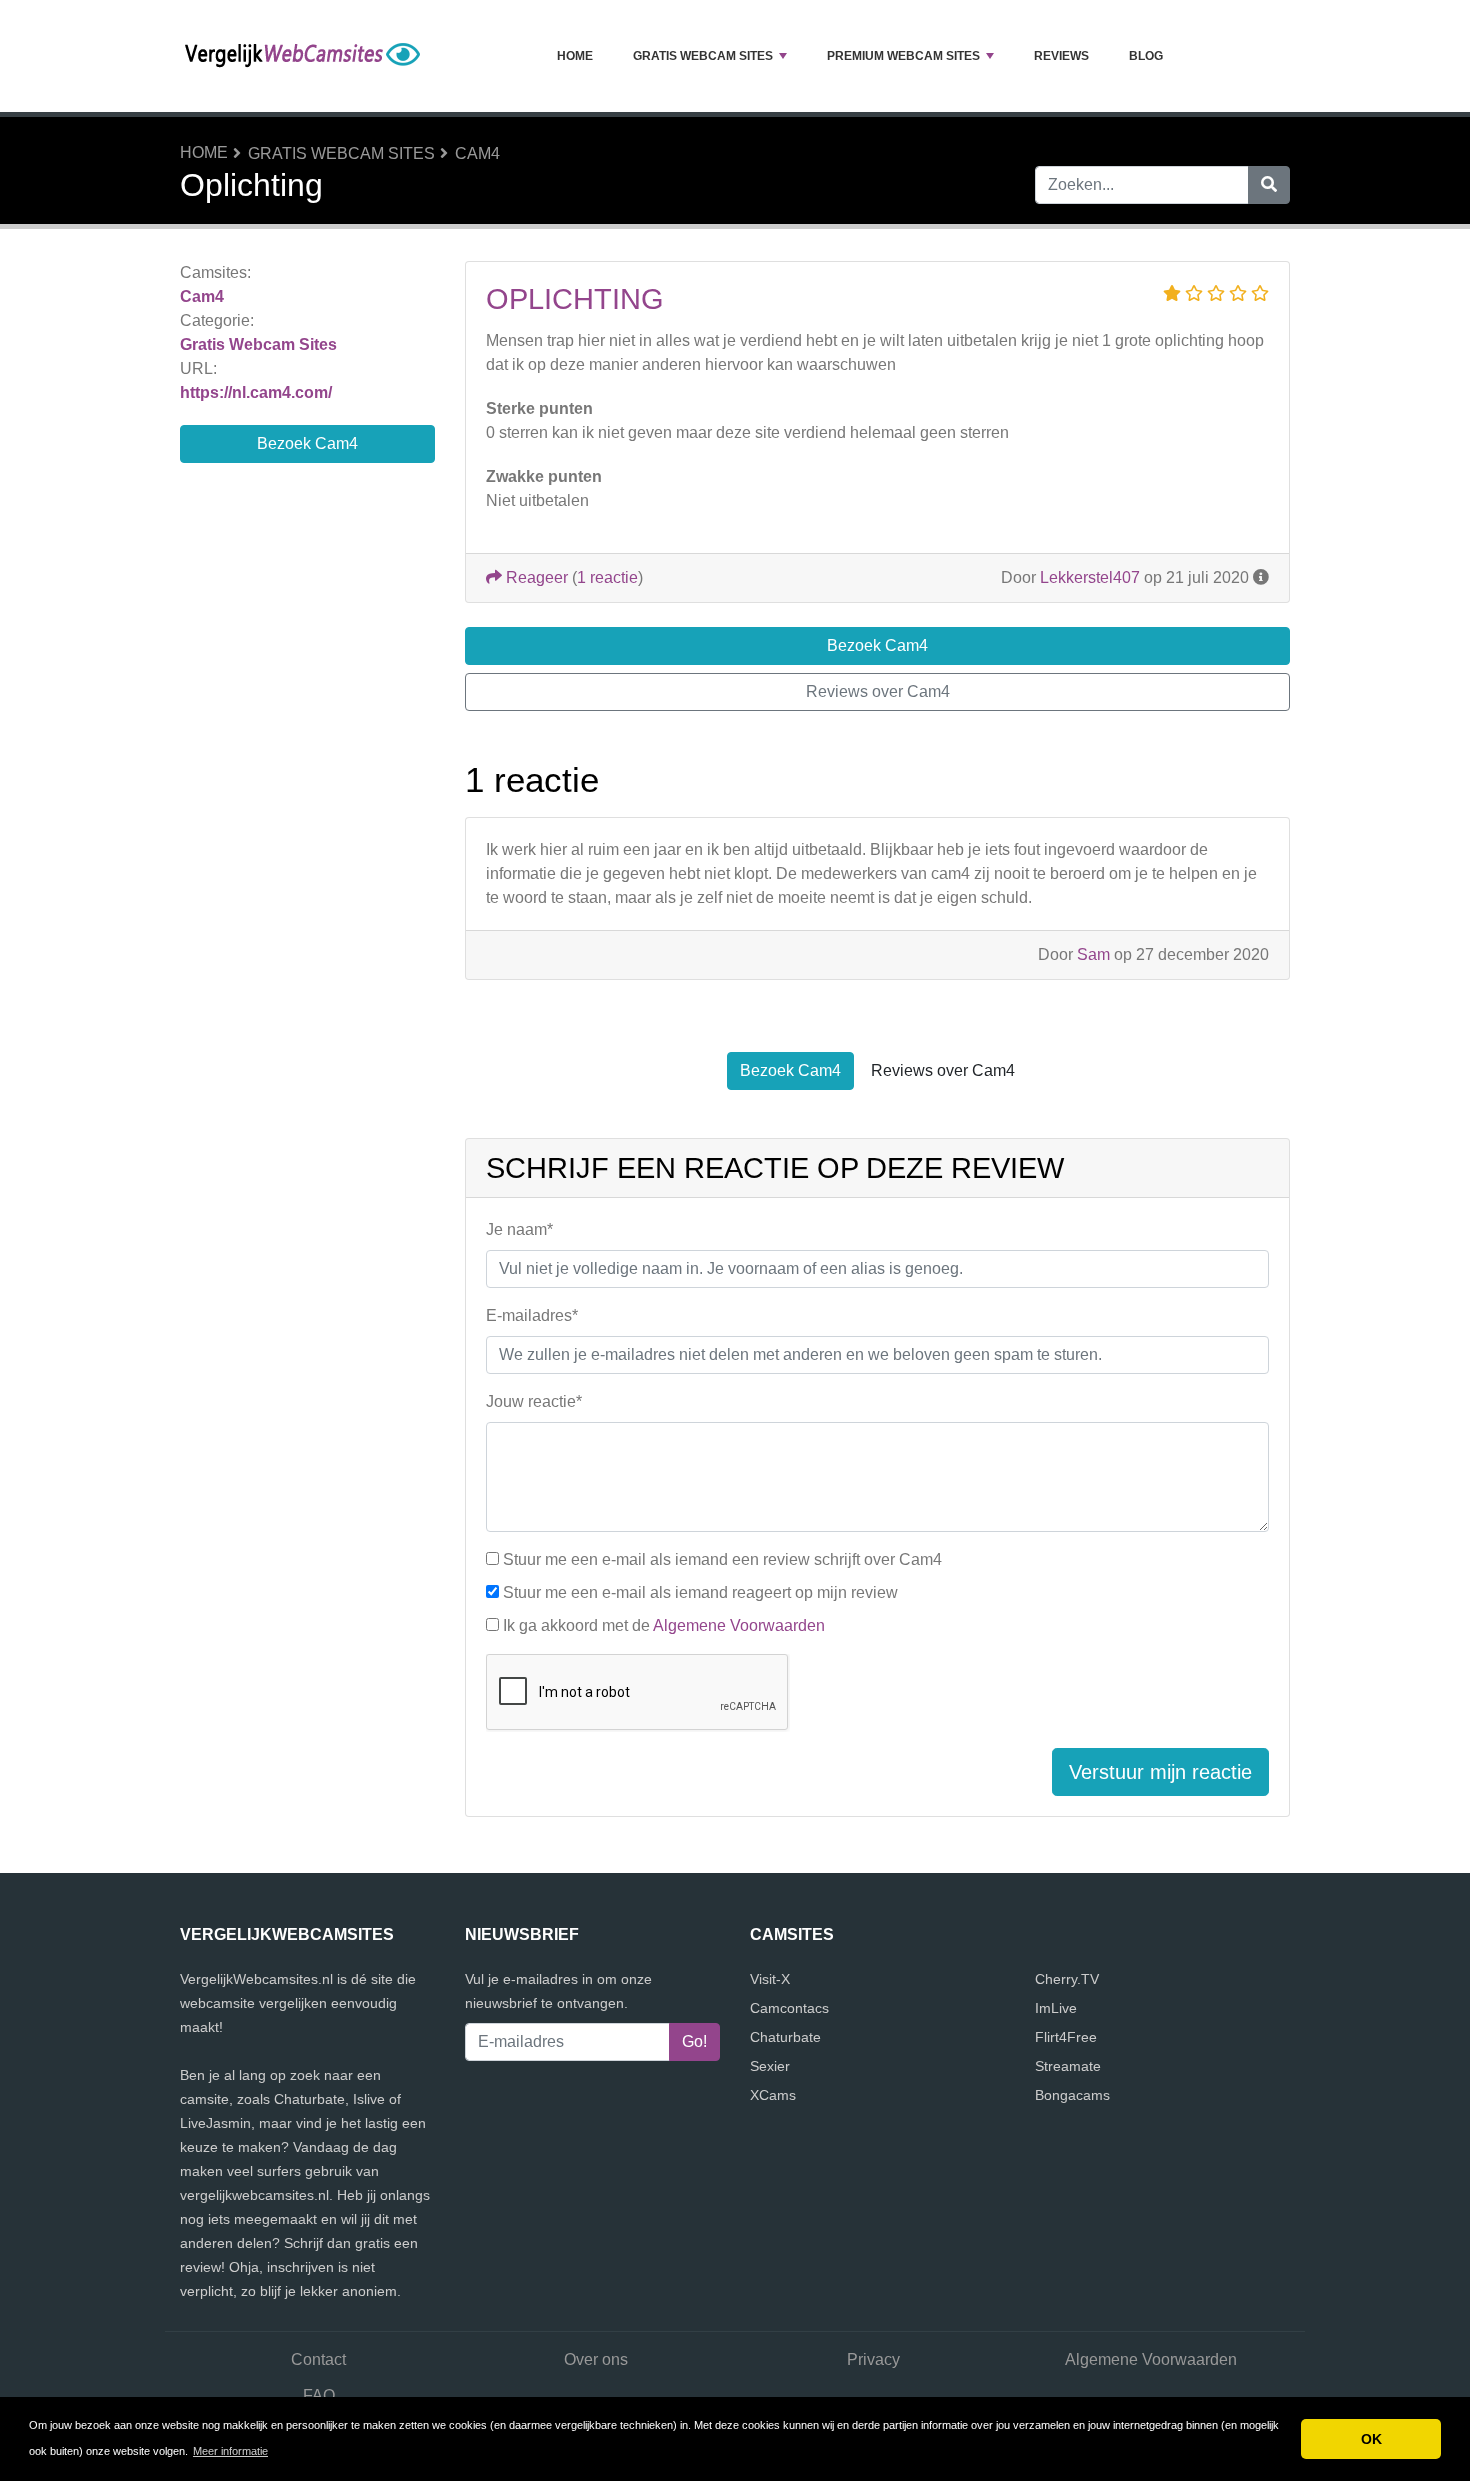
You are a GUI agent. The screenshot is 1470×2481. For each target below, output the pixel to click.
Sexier (770, 2066)
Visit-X (770, 1979)
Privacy (873, 2359)
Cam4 (477, 153)
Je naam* (519, 1229)
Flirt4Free (1066, 2037)
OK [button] (1371, 2439)
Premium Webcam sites (903, 56)
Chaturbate (785, 2037)
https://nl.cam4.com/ (256, 392)
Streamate (1068, 2066)
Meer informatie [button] (230, 2451)
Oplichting (575, 299)
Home (575, 56)
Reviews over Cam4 (878, 691)
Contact (318, 2359)
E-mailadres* (532, 1315)
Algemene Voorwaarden (739, 1625)
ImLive (1056, 2008)
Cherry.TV (1067, 1979)
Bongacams (1072, 2095)
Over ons (596, 2359)
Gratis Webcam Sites (703, 56)
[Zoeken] (1269, 185)
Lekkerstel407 (1090, 577)
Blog (1146, 56)
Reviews (1061, 56)
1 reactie (607, 577)
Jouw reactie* (534, 1401)
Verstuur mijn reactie (1160, 1772)
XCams (773, 2095)
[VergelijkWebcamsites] (305, 56)
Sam (1093, 954)
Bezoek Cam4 (307, 443)
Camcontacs (789, 2008)
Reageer (535, 577)
